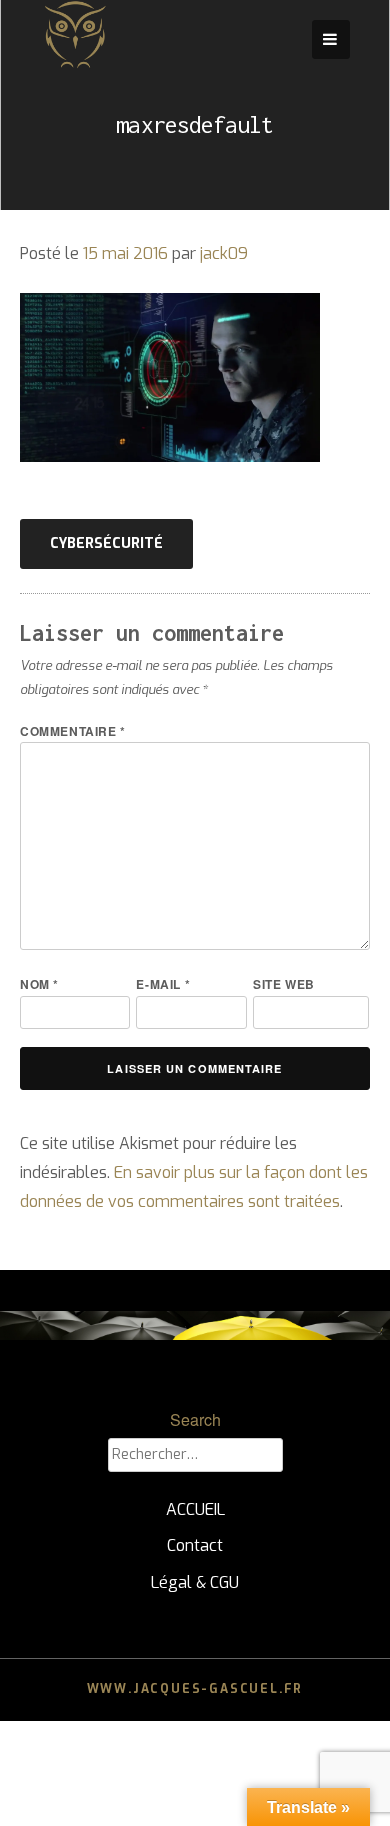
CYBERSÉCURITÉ (106, 543)
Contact (195, 1545)
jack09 (224, 253)
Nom (39, 984)
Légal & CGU (195, 1582)
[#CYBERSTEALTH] (75, 64)
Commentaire (73, 731)
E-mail (163, 984)
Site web (284, 984)
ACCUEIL (195, 1509)
